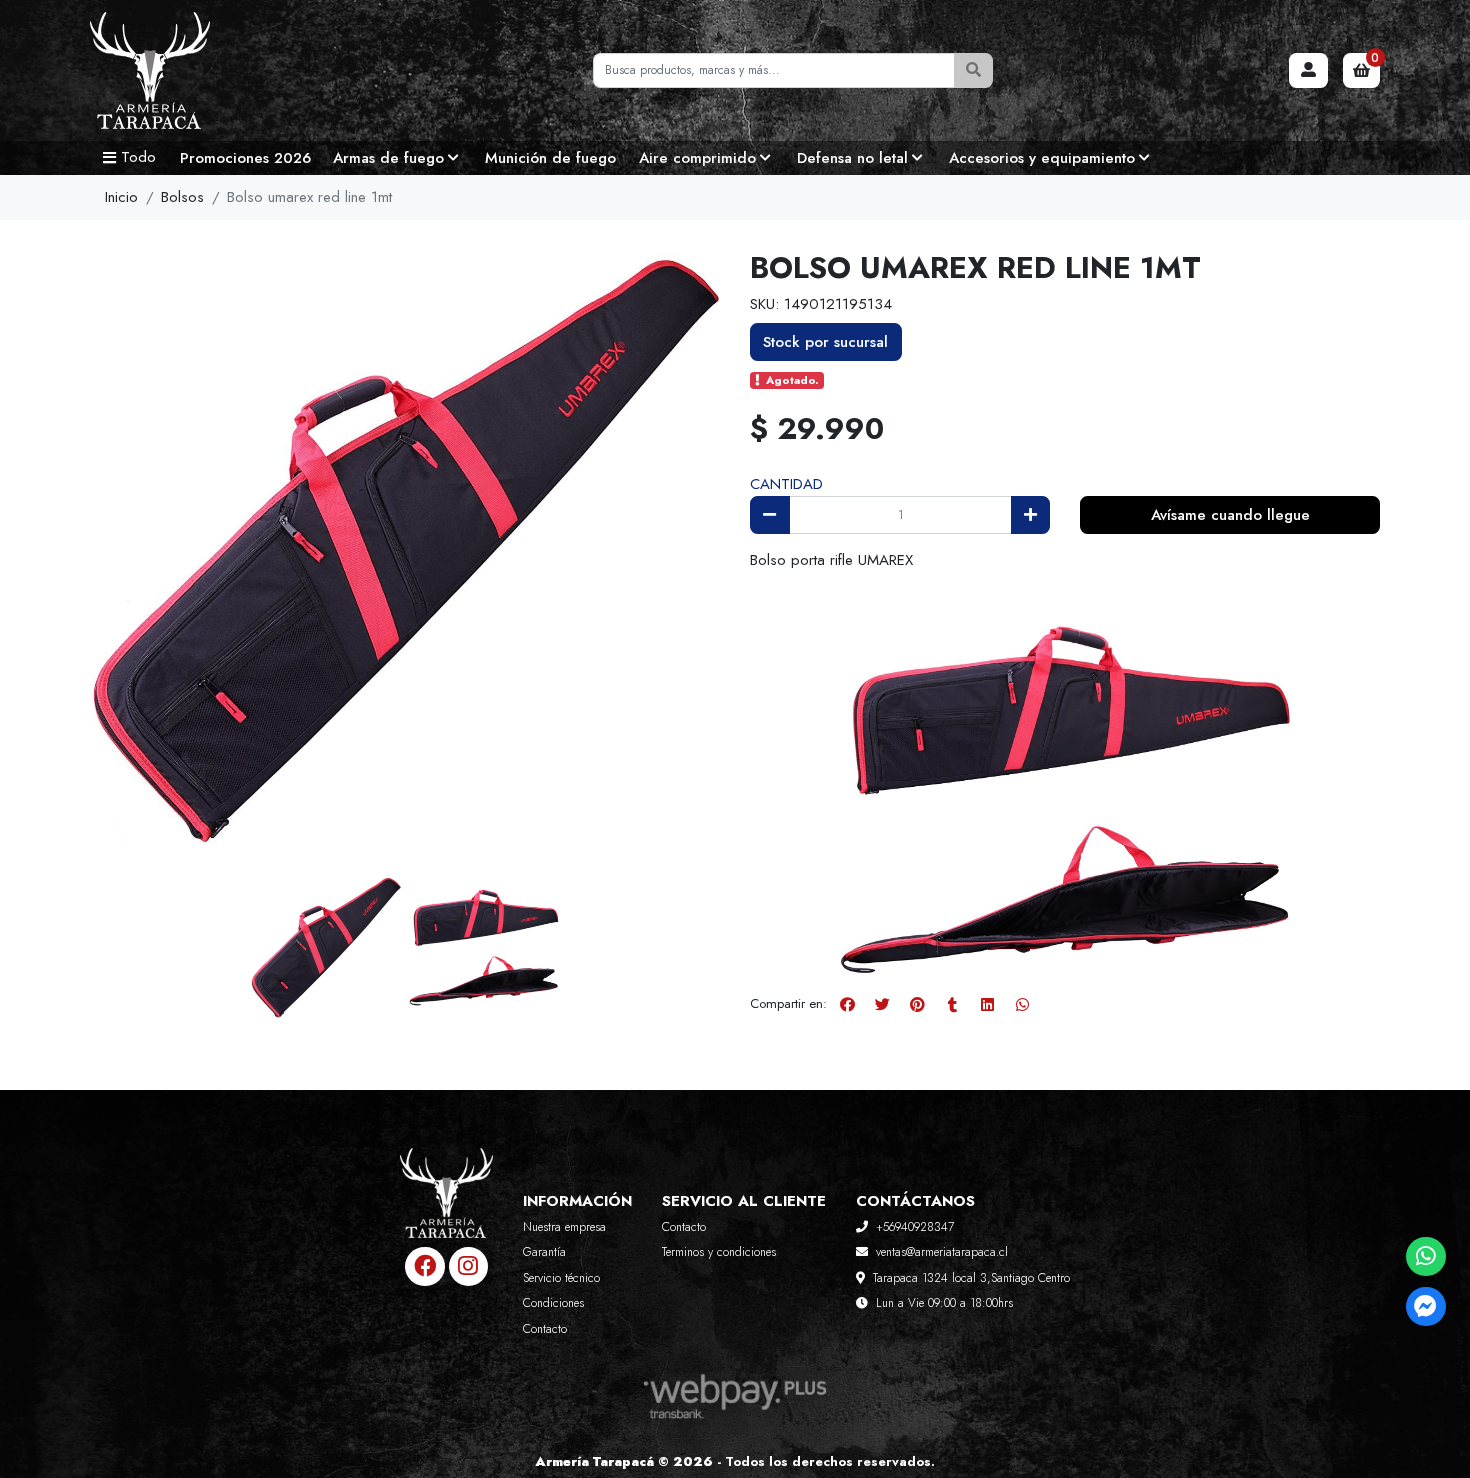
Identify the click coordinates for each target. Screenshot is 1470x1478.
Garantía (544, 1252)
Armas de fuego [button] (388, 158)
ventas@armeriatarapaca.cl (942, 1252)
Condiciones (553, 1303)
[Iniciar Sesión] (1309, 71)
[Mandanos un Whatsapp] (1425, 1256)
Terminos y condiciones (719, 1252)
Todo (138, 157)
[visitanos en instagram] (468, 1266)
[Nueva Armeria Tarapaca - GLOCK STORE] (190, 71)
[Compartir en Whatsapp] (1022, 1005)
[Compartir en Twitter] (882, 1005)
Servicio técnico (561, 1278)
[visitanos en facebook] (424, 1266)
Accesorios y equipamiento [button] (1042, 158)
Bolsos (182, 197)
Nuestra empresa (564, 1227)
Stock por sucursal (825, 342)
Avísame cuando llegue (1230, 515)
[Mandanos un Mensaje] (1425, 1306)
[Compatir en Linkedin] (987, 1005)
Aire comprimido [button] (697, 158)
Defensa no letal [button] (852, 158)
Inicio (121, 197)
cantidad (786, 484)
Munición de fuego (550, 158)
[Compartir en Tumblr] (952, 1005)
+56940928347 (915, 1227)
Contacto (545, 1329)
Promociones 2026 (245, 158)
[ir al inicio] (446, 1208)
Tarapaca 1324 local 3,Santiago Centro (971, 1278)
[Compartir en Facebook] (847, 1005)
